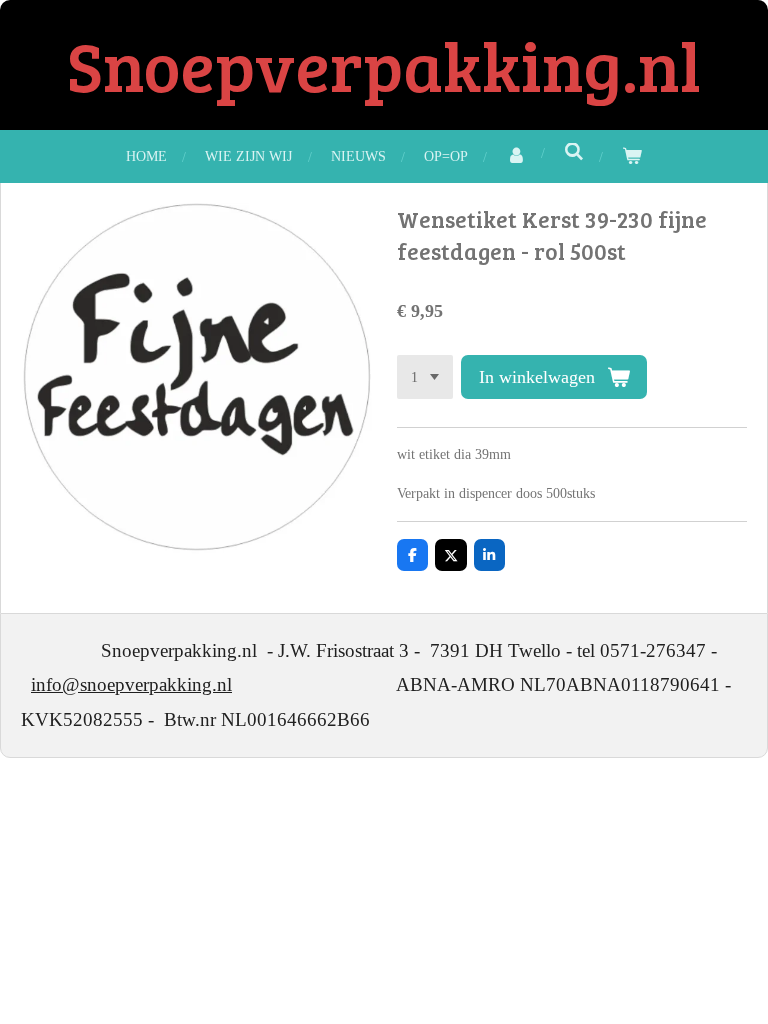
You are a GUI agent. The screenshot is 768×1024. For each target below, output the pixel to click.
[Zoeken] (574, 153)
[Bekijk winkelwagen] (632, 156)
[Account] (516, 156)
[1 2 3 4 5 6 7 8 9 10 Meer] (425, 377)
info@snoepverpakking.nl (131, 684)
